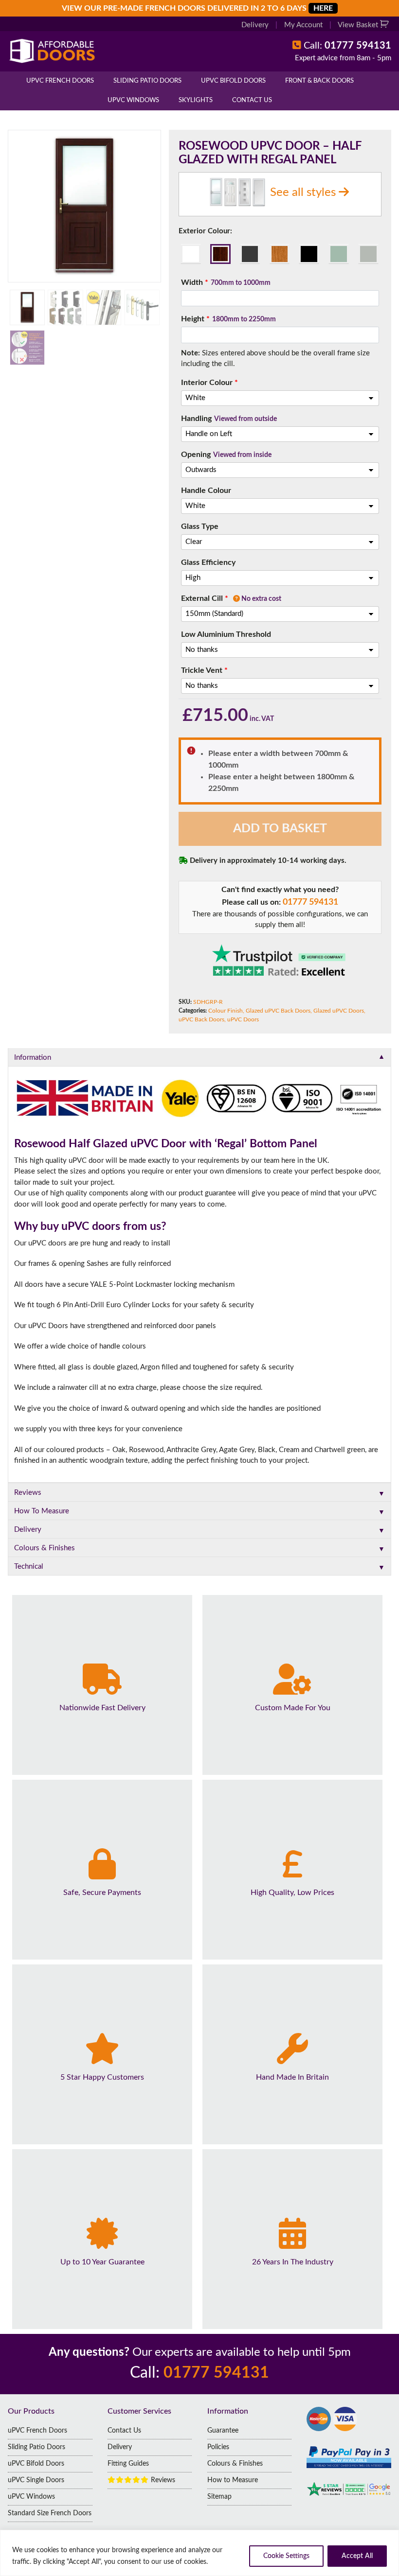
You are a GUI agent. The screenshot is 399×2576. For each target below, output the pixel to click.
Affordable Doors (77, 51)
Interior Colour (209, 383)
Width (226, 282)
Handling (229, 419)
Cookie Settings (286, 2556)
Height (228, 319)
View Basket (359, 25)
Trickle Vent (204, 670)
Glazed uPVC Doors (339, 1011)
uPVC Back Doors (201, 1019)
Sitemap (219, 2497)
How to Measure (233, 2480)
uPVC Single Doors (36, 2480)
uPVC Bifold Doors (233, 81)
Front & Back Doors (319, 81)
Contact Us (252, 100)
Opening (226, 455)
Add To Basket (280, 829)
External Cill (231, 598)
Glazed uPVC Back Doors (278, 1011)
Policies (218, 2447)
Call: (347, 46)
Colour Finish (226, 1011)
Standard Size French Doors (50, 2513)
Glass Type (200, 526)
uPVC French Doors (60, 81)
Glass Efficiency (208, 562)
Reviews (162, 2480)
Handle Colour (206, 491)
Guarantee (223, 2431)
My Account (303, 25)
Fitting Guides (128, 2464)
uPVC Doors (243, 1019)
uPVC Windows (133, 100)
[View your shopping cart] (386, 25)
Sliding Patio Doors (147, 81)
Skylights (196, 100)
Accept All (357, 2556)
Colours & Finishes (235, 2464)
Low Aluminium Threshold (226, 634)
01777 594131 (310, 902)
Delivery (255, 25)
